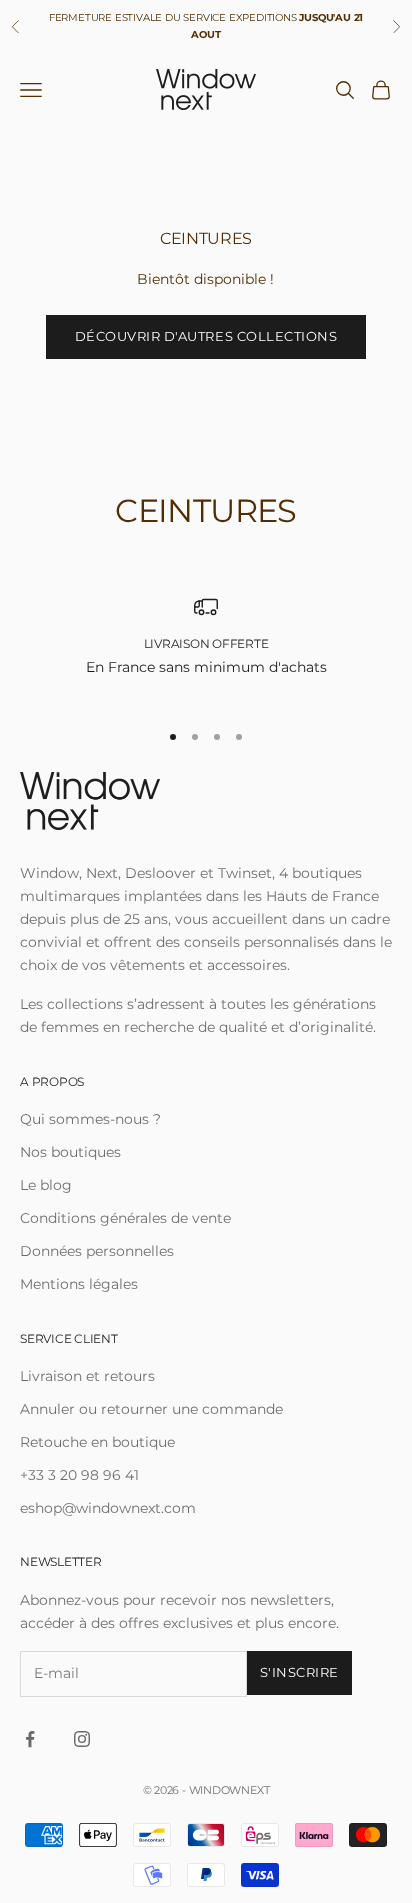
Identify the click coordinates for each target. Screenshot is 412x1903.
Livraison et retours (87, 1376)
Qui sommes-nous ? (90, 1119)
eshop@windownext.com (108, 1508)
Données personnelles (97, 1251)
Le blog (46, 1185)
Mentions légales (79, 1284)
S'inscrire (299, 1672)
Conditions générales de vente (125, 1218)
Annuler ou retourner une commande (151, 1409)
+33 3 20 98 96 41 (79, 1475)
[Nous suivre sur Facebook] (30, 1739)
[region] (206, 648)
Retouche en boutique (97, 1442)
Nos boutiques (70, 1152)
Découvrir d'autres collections (206, 336)
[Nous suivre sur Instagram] (82, 1739)
